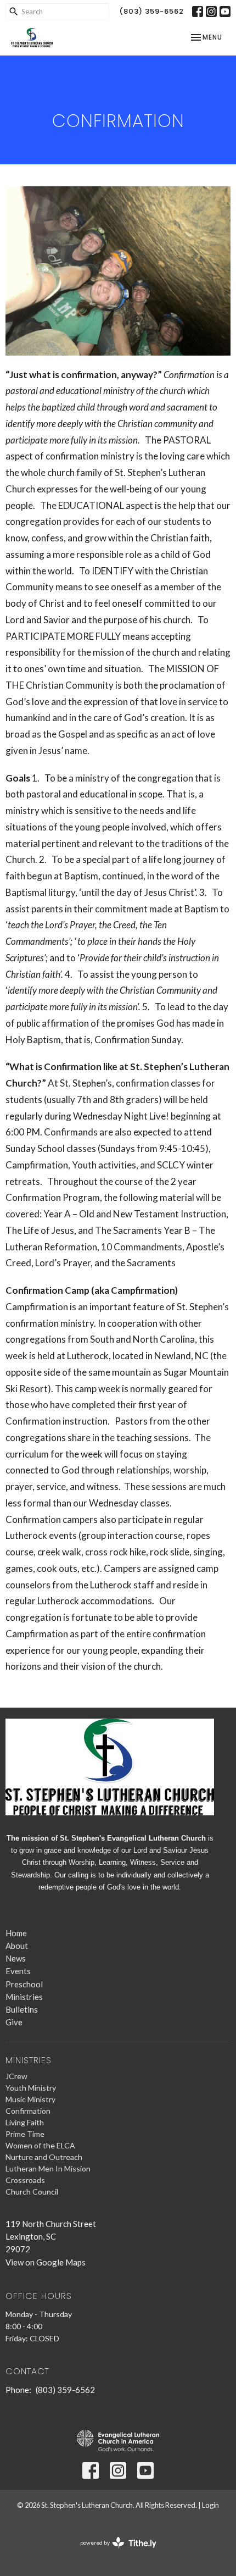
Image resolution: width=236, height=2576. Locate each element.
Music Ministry (30, 2099)
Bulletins (22, 2009)
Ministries (24, 1997)
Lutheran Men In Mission (48, 2168)
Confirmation (28, 2111)
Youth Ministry (31, 2088)
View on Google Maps (46, 2262)
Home (16, 1933)
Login (210, 2505)
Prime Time (25, 2134)
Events (18, 1971)
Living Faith (25, 2122)
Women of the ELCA (40, 2145)
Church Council (32, 2192)
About (17, 1946)
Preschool (24, 1984)
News (16, 1958)
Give (14, 2022)
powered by (113, 2552)
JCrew (16, 2076)
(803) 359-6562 (151, 11)
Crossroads (25, 2180)
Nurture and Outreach (44, 2157)
